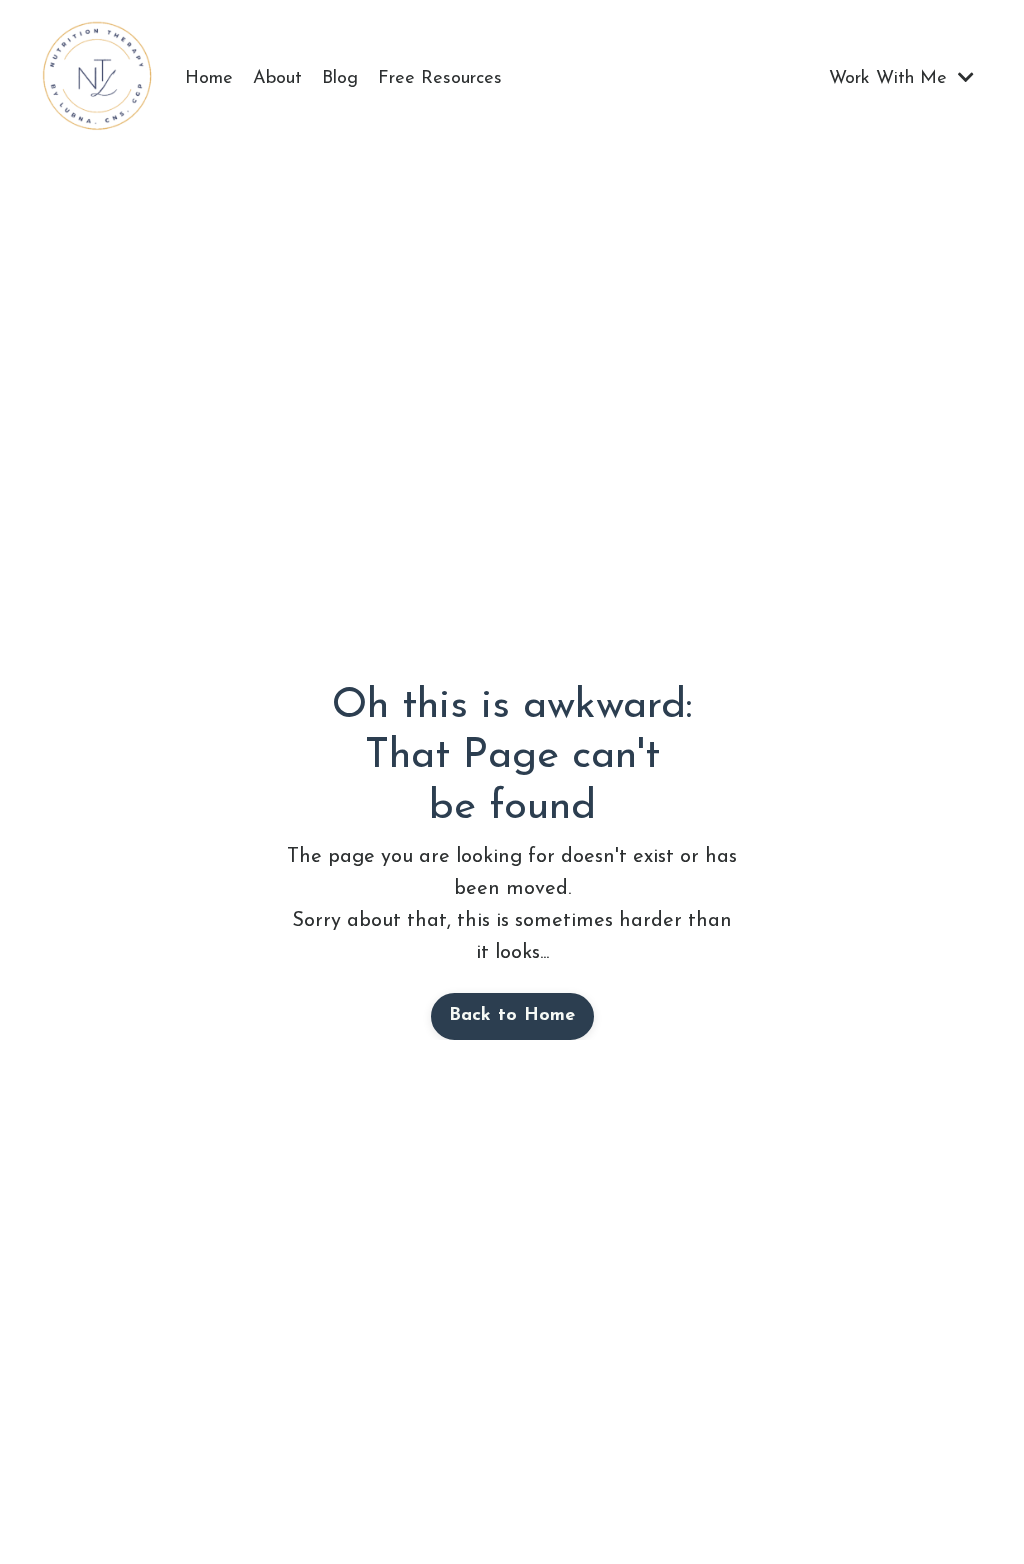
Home (209, 79)
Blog (340, 79)
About (277, 79)
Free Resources (440, 79)
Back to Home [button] (512, 1016)
